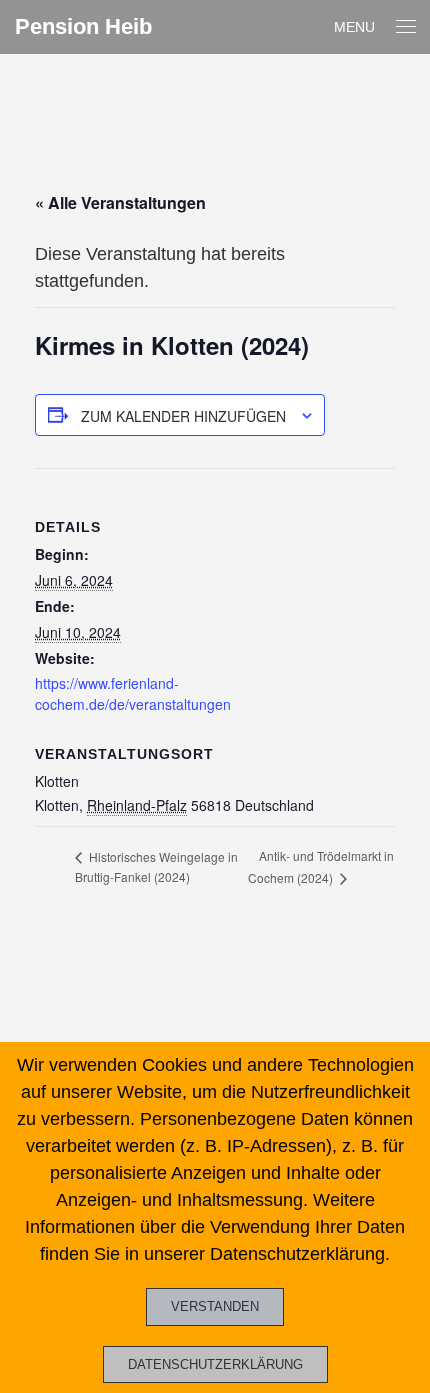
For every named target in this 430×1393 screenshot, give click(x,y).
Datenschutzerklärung (215, 1364)
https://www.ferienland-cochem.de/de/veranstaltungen (133, 693)
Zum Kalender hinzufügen (183, 416)
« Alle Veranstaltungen (120, 202)
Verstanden (215, 1306)
